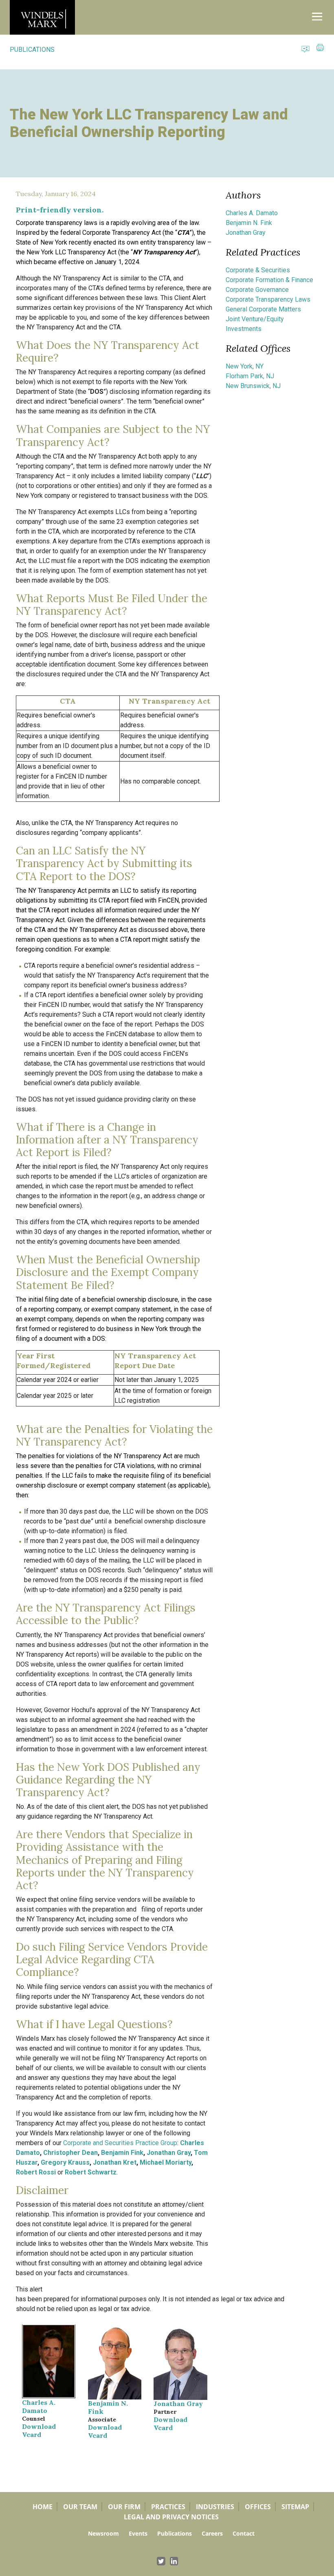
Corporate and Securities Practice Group (120, 2143)
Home (43, 2507)
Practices (168, 2507)
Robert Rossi (36, 2172)
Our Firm (124, 2507)
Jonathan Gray (169, 2153)
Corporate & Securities (258, 270)
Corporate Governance (257, 290)
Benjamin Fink (122, 2153)
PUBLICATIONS (32, 50)
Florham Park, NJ (250, 376)
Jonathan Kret (115, 2162)
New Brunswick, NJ (253, 386)
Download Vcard (39, 2430)
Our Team (80, 2507)
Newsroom (103, 2533)
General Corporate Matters (263, 309)
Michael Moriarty (166, 2162)
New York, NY (245, 366)
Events (138, 2533)
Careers (212, 2533)
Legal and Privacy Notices (171, 2517)
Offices (258, 2507)
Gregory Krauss (65, 2162)
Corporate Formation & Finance (269, 280)
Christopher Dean (70, 2153)
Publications (175, 2533)
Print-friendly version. (60, 210)
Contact (244, 2533)
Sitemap (295, 2507)
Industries (215, 2507)
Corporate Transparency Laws (268, 299)
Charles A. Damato (39, 2406)
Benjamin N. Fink (249, 223)
